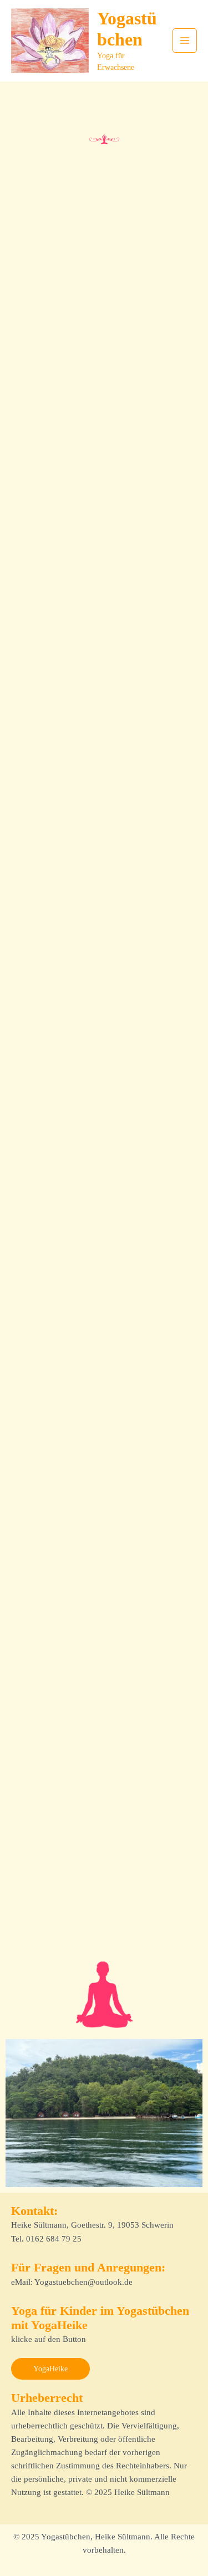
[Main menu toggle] (185, 40)
